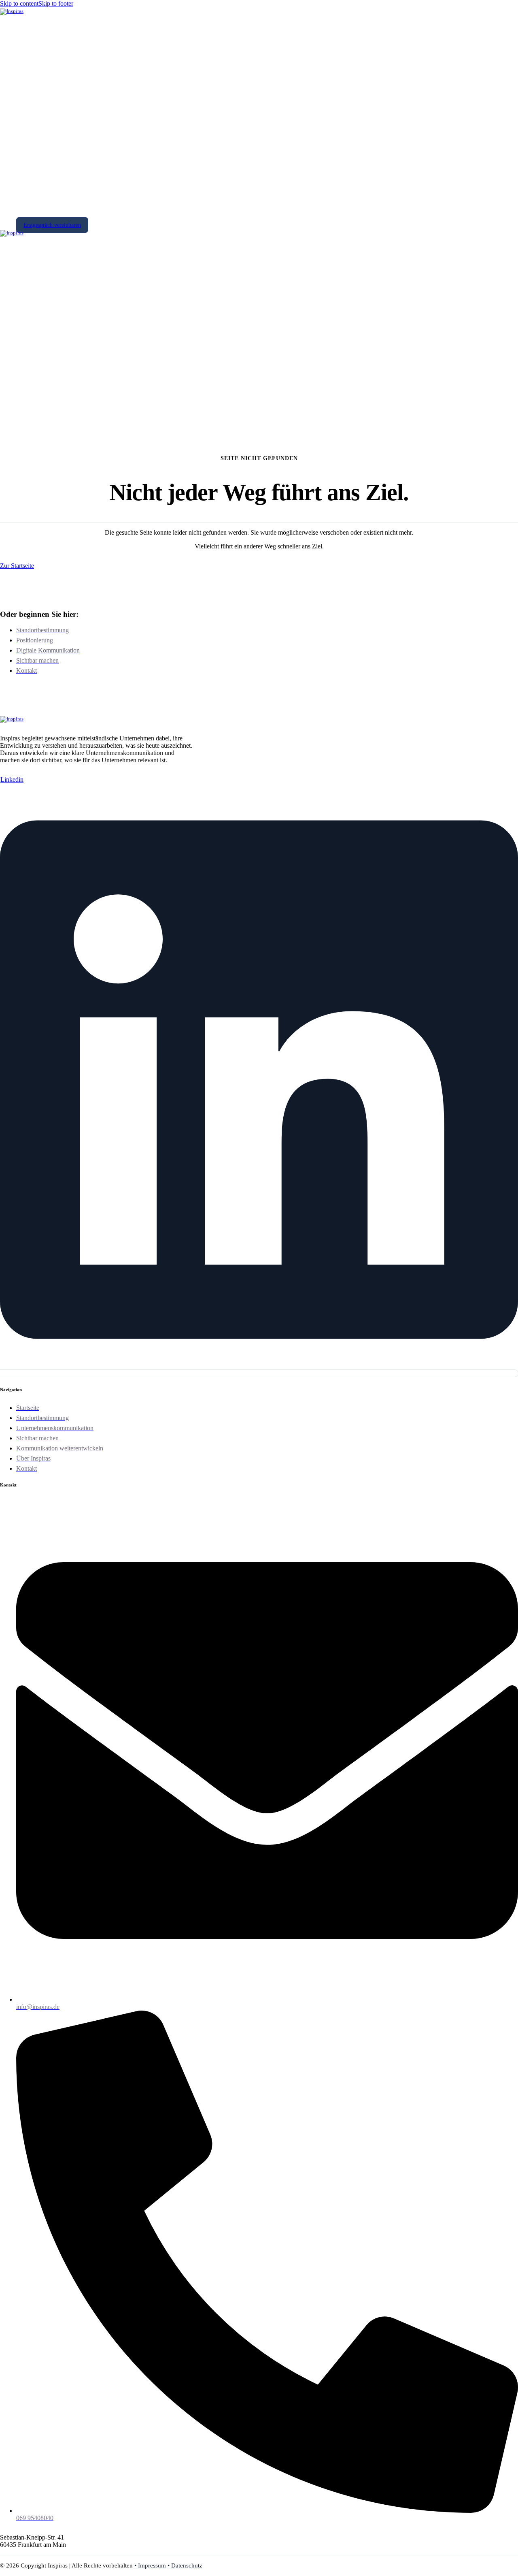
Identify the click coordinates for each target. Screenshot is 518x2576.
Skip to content (19, 3)
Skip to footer (56, 3)
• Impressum (150, 2565)
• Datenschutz (185, 2565)
